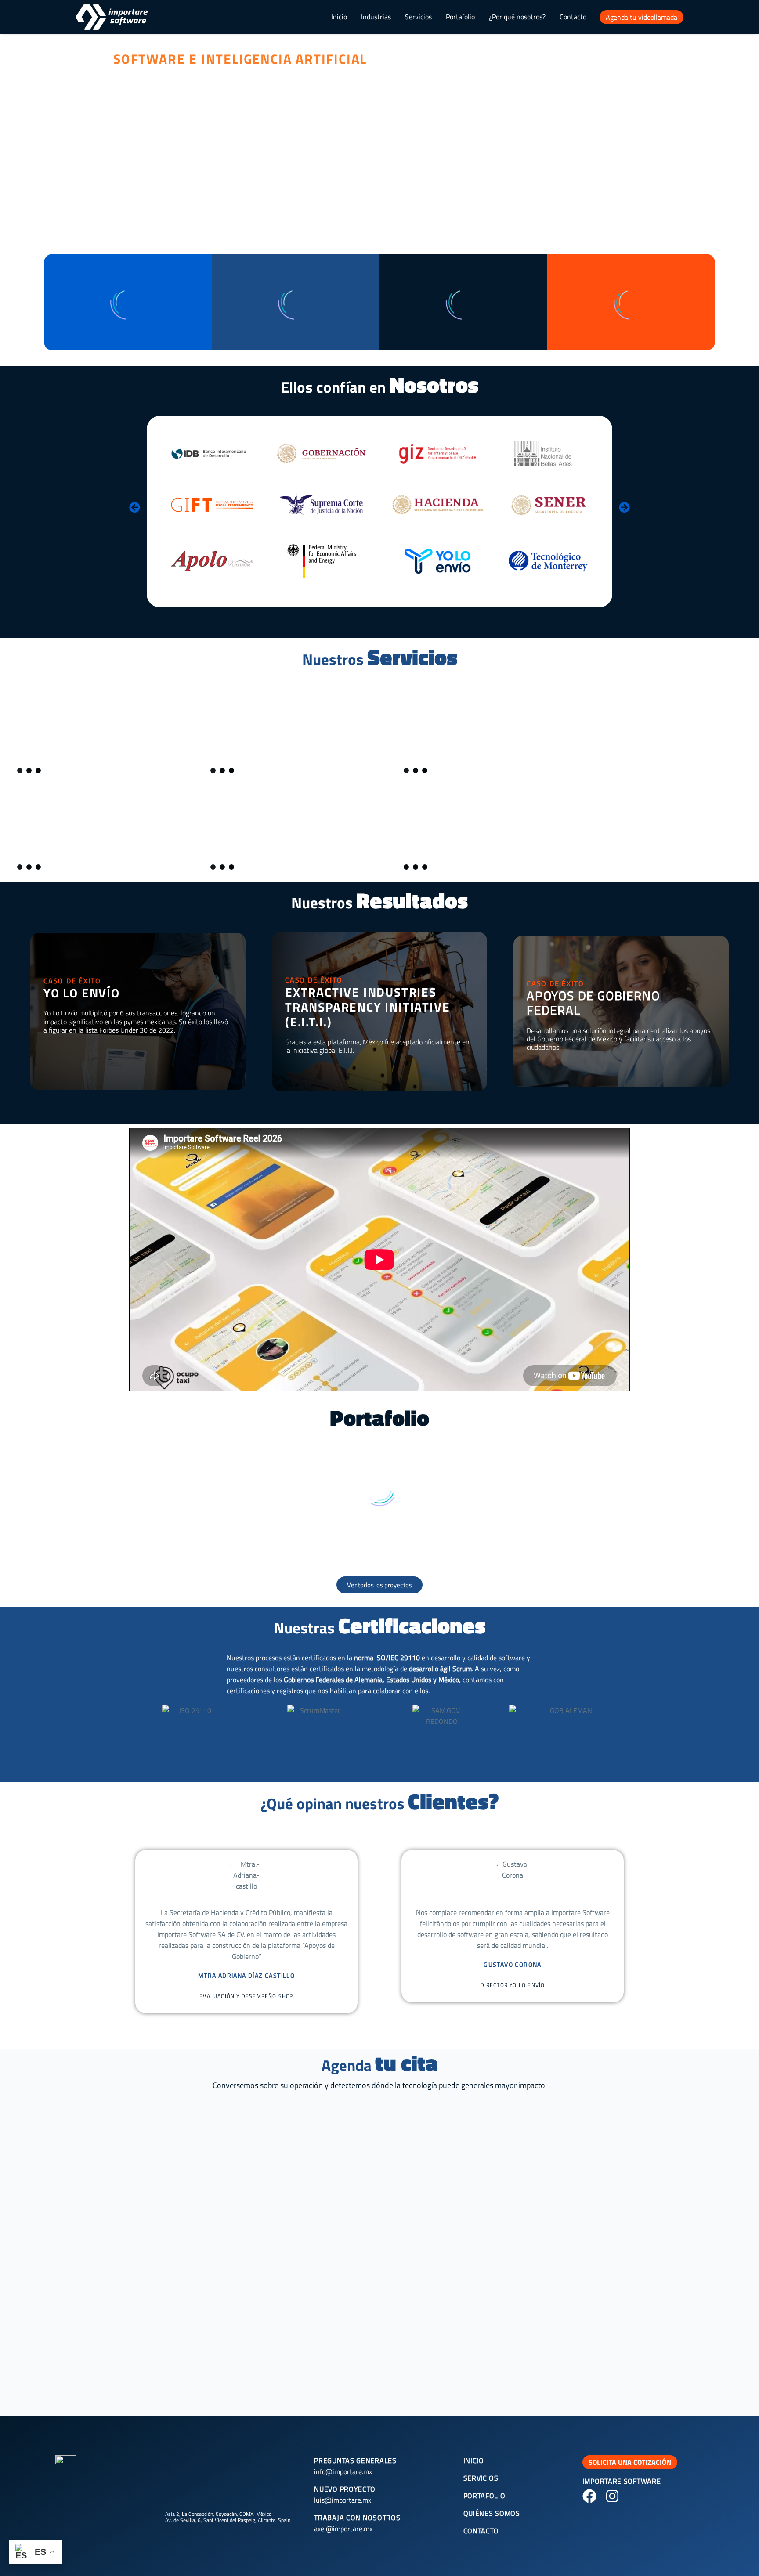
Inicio (339, 17)
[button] (135, 508)
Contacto (573, 17)
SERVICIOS (481, 2478)
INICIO (474, 2460)
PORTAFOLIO (484, 2496)
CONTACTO (481, 2531)
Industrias (376, 17)
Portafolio (460, 17)
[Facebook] (589, 2496)
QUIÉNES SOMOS (492, 2513)
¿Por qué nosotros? (517, 17)
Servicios (418, 17)
